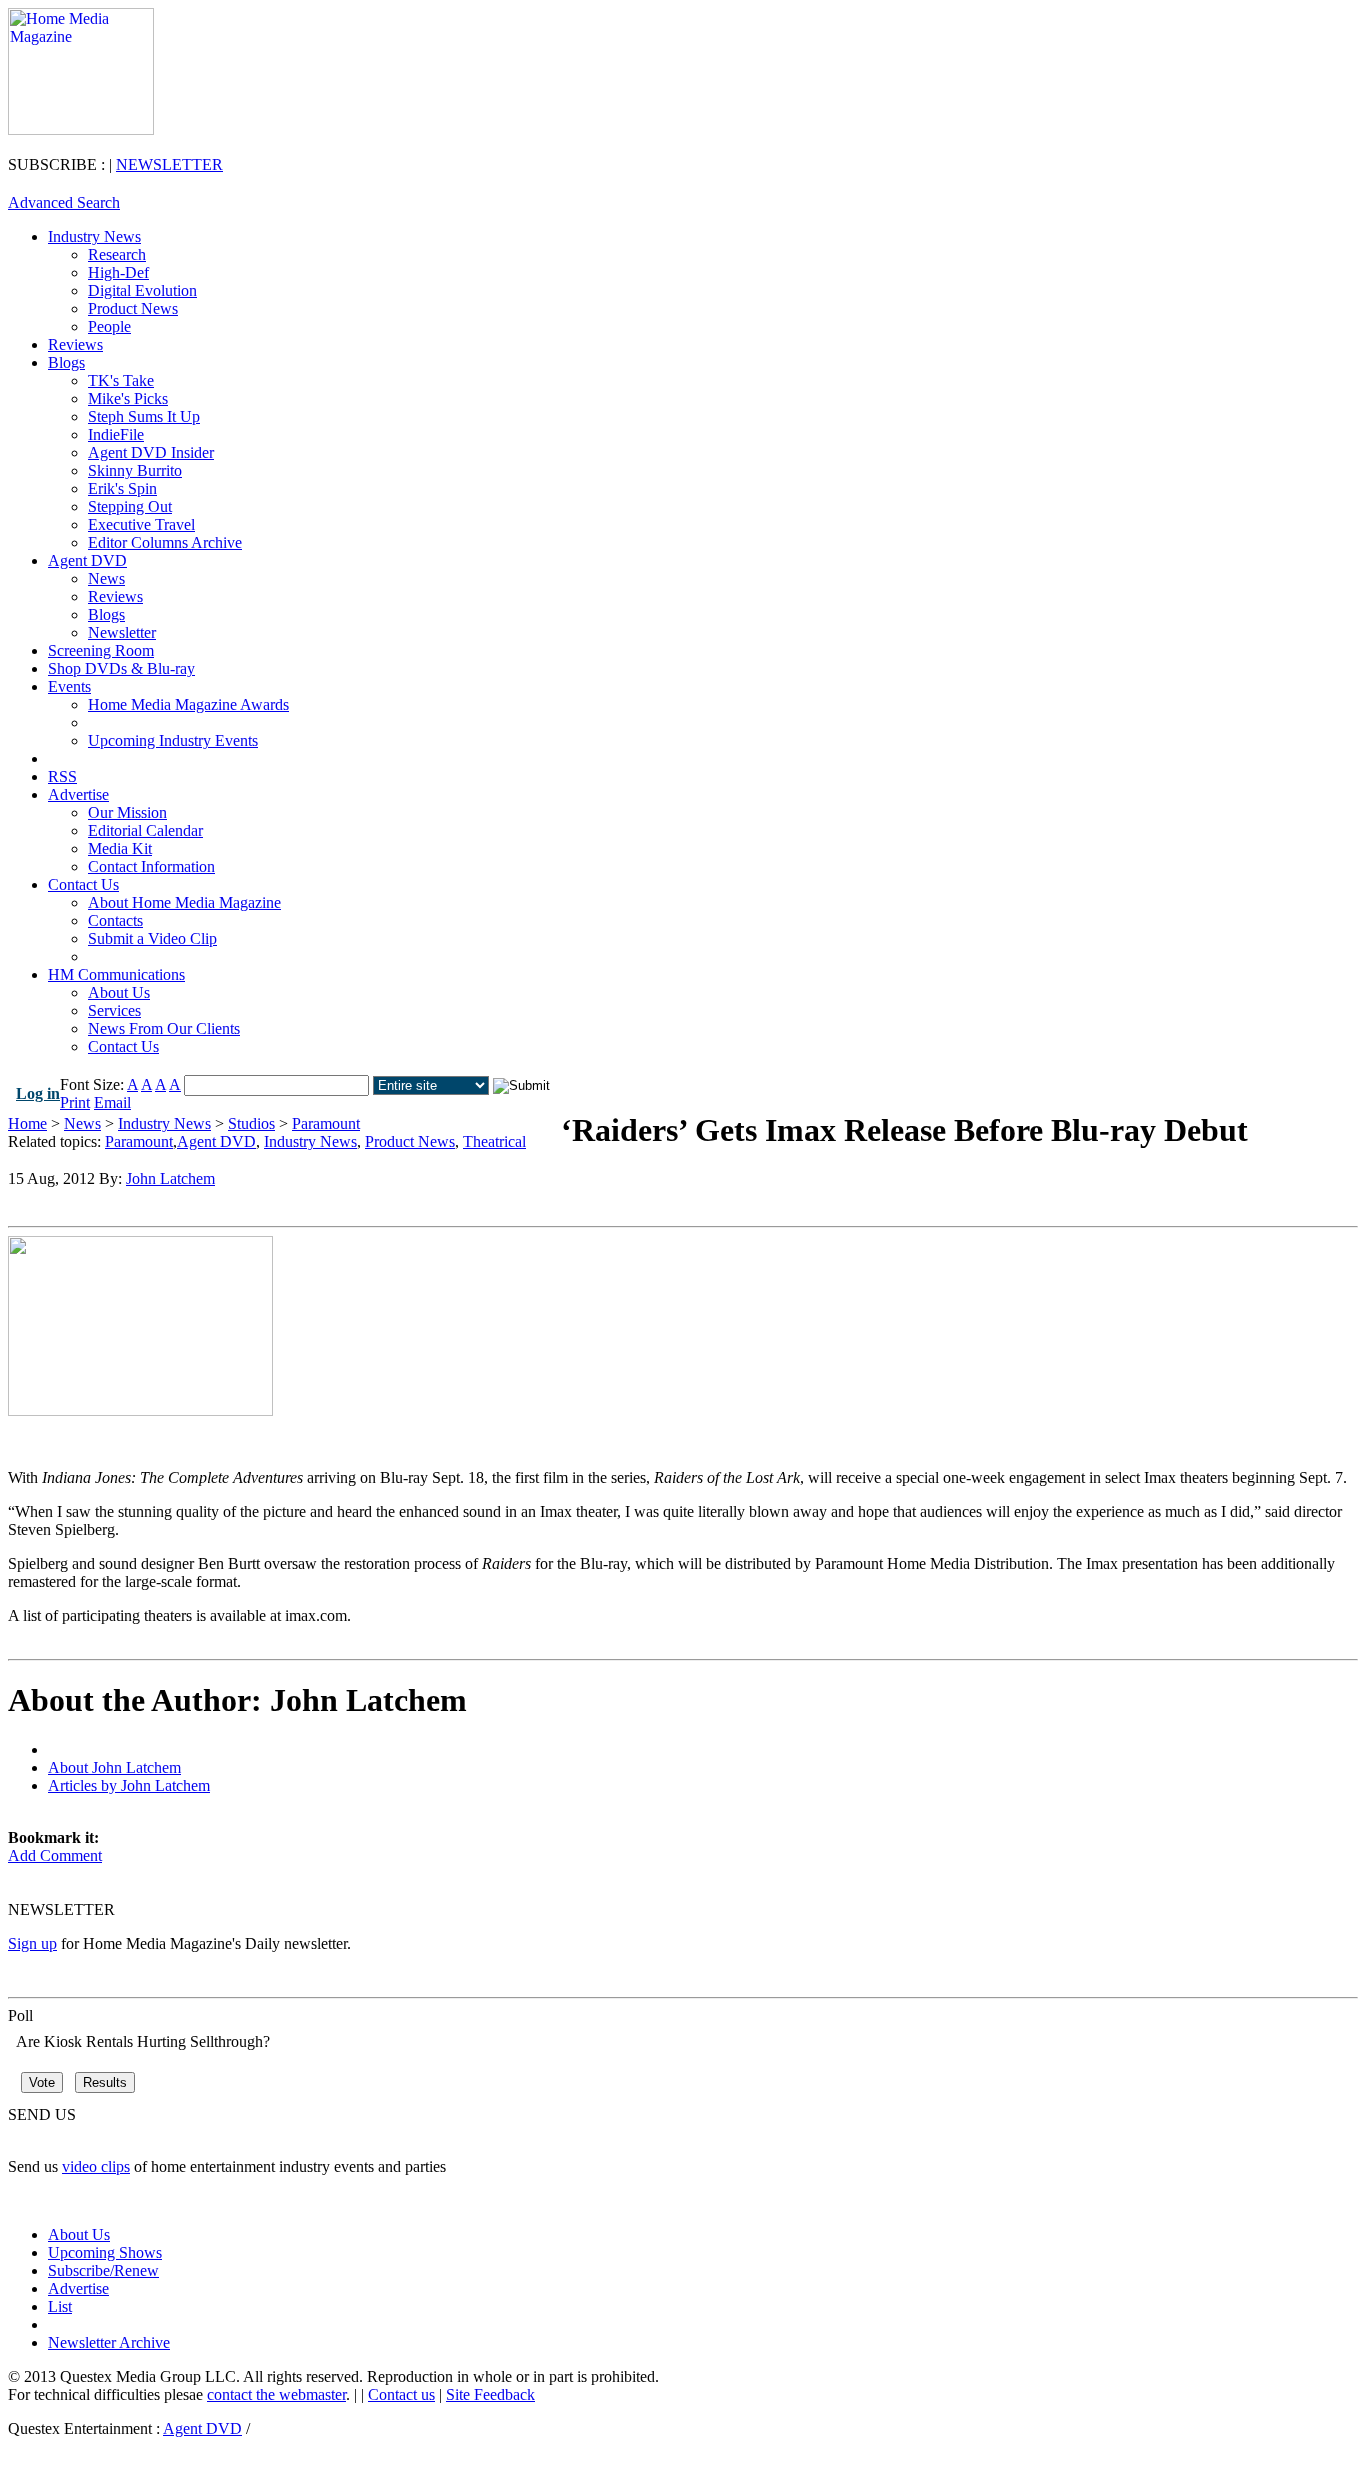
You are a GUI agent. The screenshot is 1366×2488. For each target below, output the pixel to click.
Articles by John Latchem (129, 1785)
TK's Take (121, 380)
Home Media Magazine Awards (188, 704)
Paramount (326, 1123)
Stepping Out (130, 506)
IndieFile (116, 434)
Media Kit (120, 848)
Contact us (401, 2394)
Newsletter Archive (109, 2342)
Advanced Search (64, 202)
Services (114, 1010)
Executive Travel (141, 524)
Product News (133, 308)
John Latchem (170, 1178)
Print (75, 1102)
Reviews (75, 344)
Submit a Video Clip (152, 938)
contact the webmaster (276, 2394)
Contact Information (151, 866)
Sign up (32, 1943)
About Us (119, 992)
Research (117, 254)
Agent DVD (87, 560)
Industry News (94, 236)
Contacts (115, 920)
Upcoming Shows (105, 2252)
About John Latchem (114, 1767)
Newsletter (122, 632)
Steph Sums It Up (144, 416)
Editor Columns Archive (165, 542)
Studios (251, 1123)
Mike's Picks (128, 398)
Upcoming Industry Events (173, 740)
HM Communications (116, 974)
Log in (38, 1093)
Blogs (66, 362)
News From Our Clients (164, 1028)
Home (27, 1123)
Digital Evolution (142, 290)
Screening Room (101, 650)
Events (69, 686)
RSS (62, 776)
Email (112, 1102)
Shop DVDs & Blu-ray (121, 668)
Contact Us (83, 884)
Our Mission (127, 812)
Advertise (78, 794)
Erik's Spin (122, 488)
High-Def (118, 272)
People (109, 326)
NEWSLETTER (169, 164)
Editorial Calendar (145, 830)
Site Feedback (490, 2394)
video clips (96, 2166)
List (60, 2306)
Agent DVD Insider (151, 452)
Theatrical (494, 1141)
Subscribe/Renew (103, 2270)
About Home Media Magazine (184, 902)
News (106, 578)
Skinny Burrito (135, 470)
